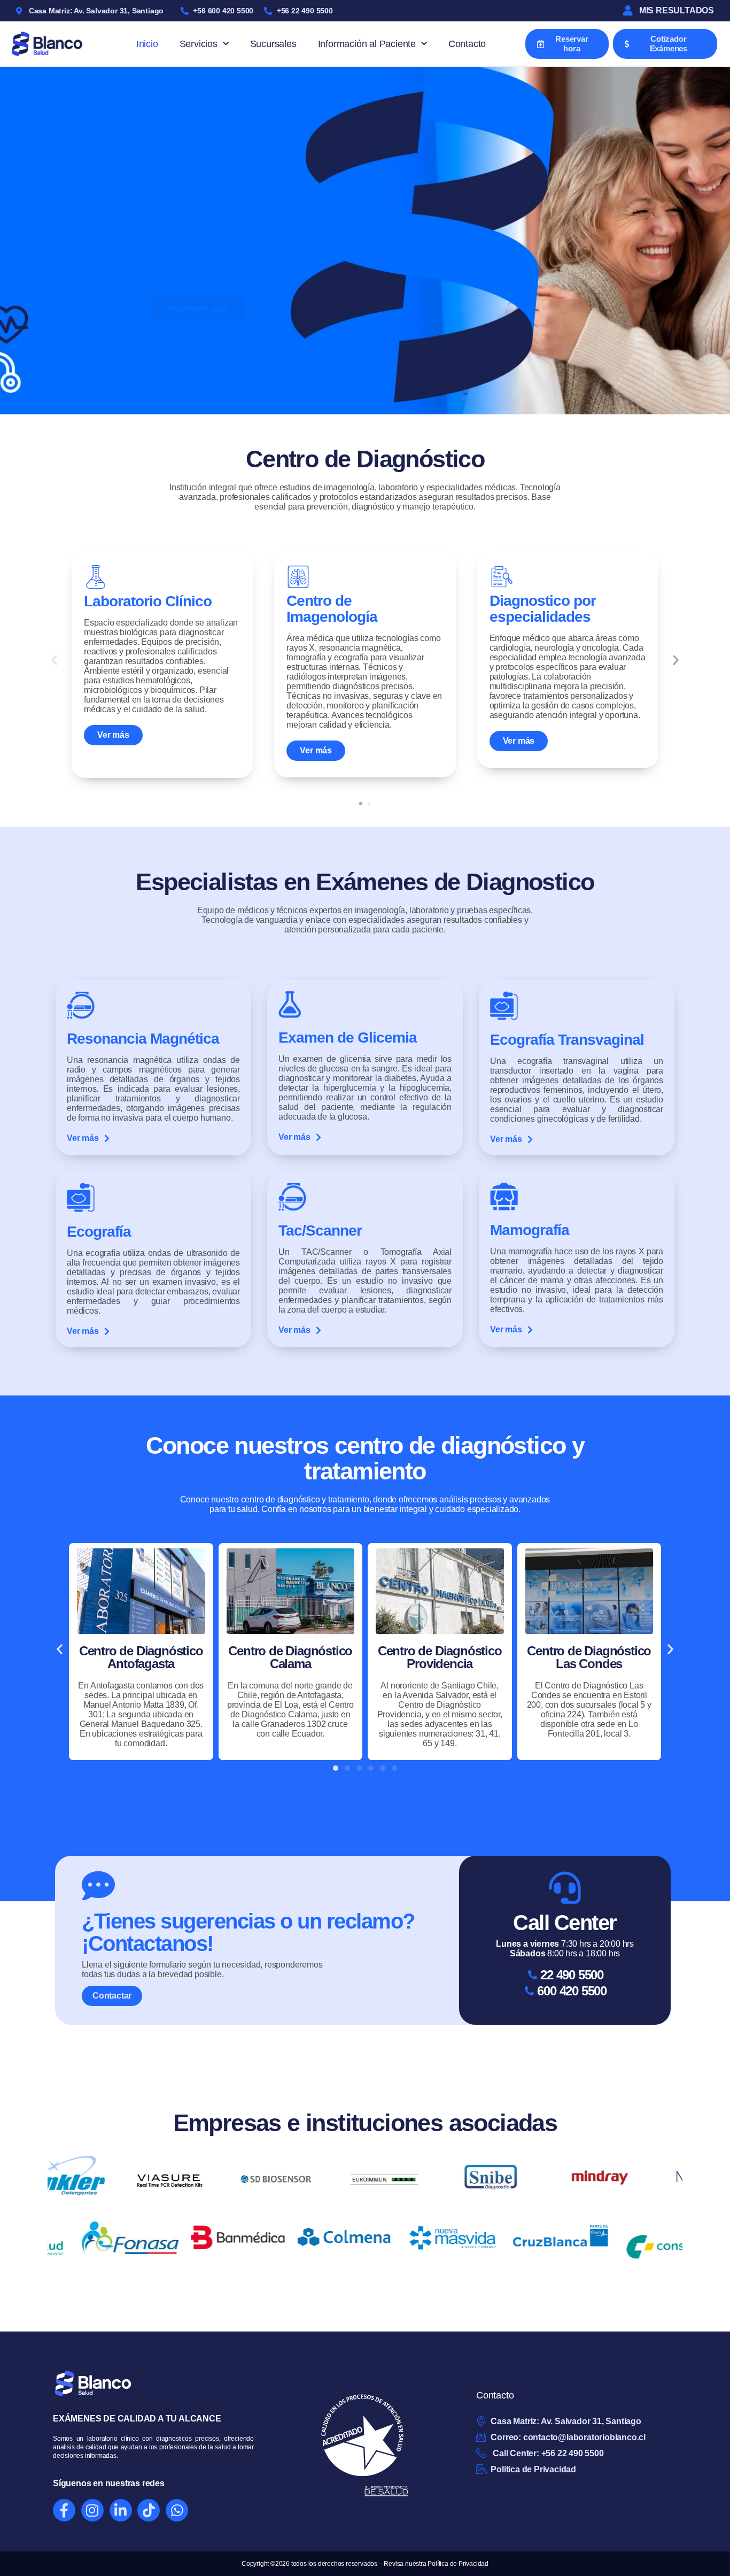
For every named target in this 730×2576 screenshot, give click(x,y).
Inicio (147, 44)
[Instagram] (92, 2510)
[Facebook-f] (64, 2510)
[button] (54, 660)
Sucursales (273, 44)
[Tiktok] (149, 2510)
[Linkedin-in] (121, 2510)
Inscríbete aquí (199, 282)
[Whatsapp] (177, 2510)
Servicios (199, 44)
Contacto (467, 44)
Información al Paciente (367, 44)
